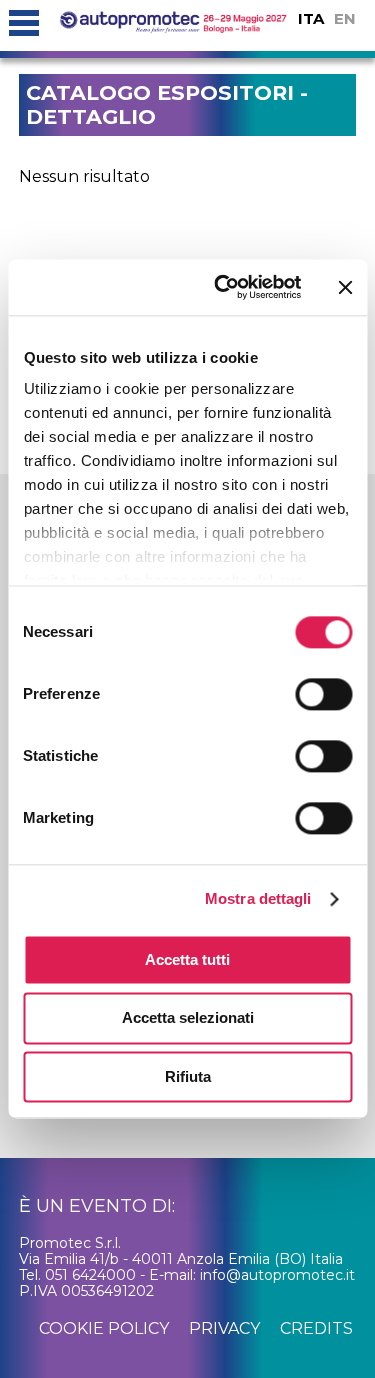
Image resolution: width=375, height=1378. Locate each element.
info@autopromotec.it (277, 1275)
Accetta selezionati (188, 1018)
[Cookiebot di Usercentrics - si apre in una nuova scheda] (223, 287)
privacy (224, 1328)
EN (345, 18)
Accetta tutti (187, 959)
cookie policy (104, 1328)
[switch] (323, 694)
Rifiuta (188, 1076)
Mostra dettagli (258, 898)
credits (316, 1328)
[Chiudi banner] (345, 287)
